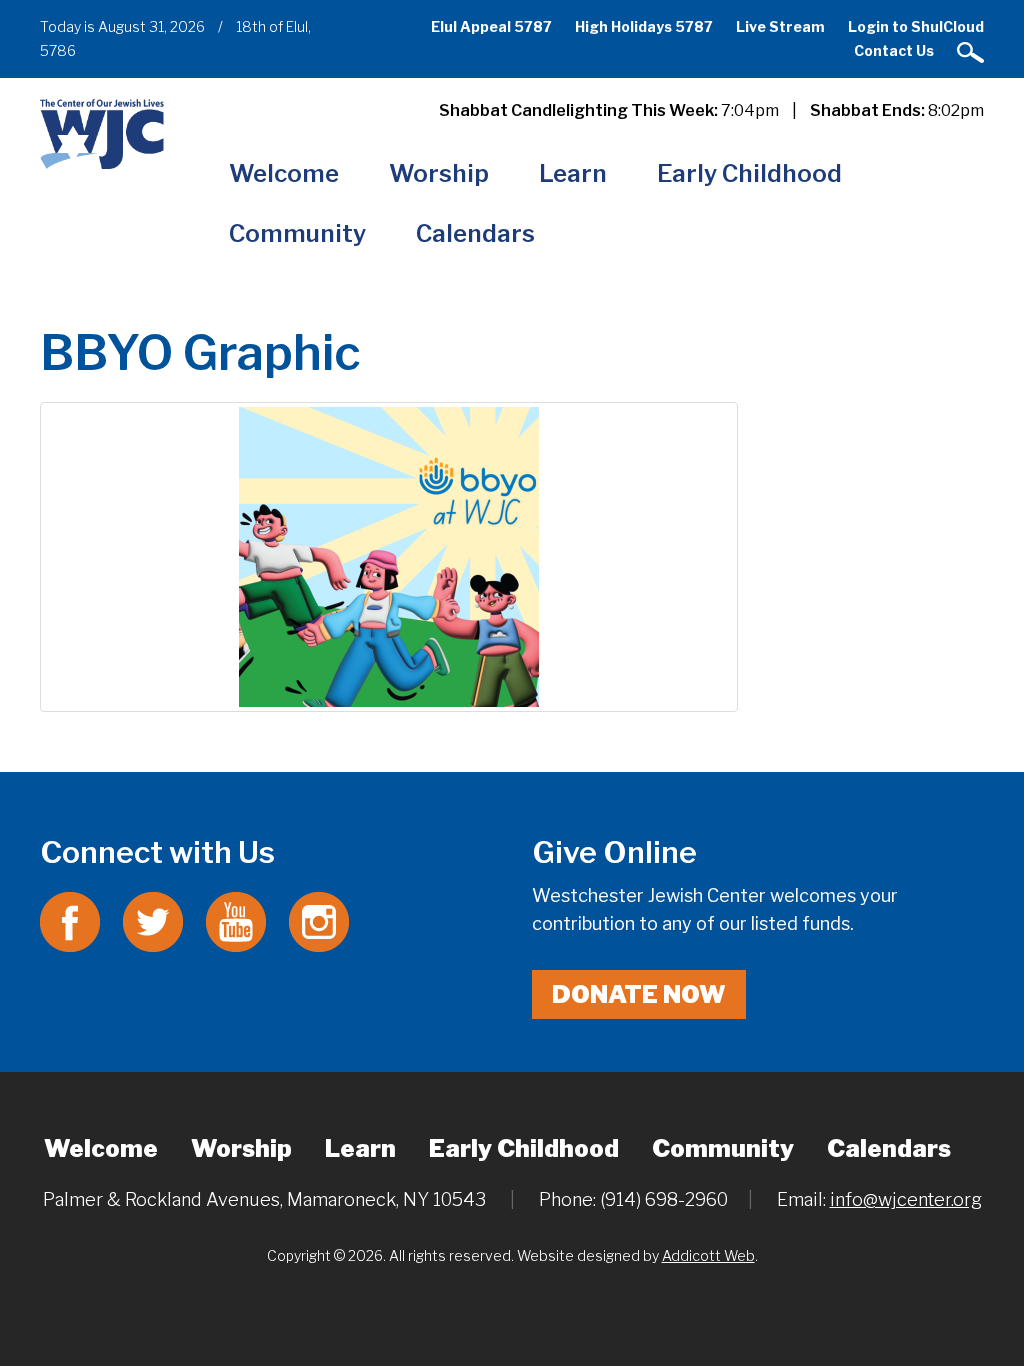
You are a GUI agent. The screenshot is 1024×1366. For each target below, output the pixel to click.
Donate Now (639, 994)
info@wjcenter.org (906, 1199)
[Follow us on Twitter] (153, 920)
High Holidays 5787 (644, 26)
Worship (439, 173)
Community (297, 233)
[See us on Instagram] (319, 920)
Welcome (284, 173)
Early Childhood (749, 173)
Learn (573, 173)
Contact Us (894, 50)
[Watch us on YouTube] (236, 920)
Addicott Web (708, 1255)
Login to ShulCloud (916, 26)
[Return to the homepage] (102, 133)
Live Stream (780, 26)
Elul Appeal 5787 (491, 26)
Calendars (475, 233)
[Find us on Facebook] (70, 920)
